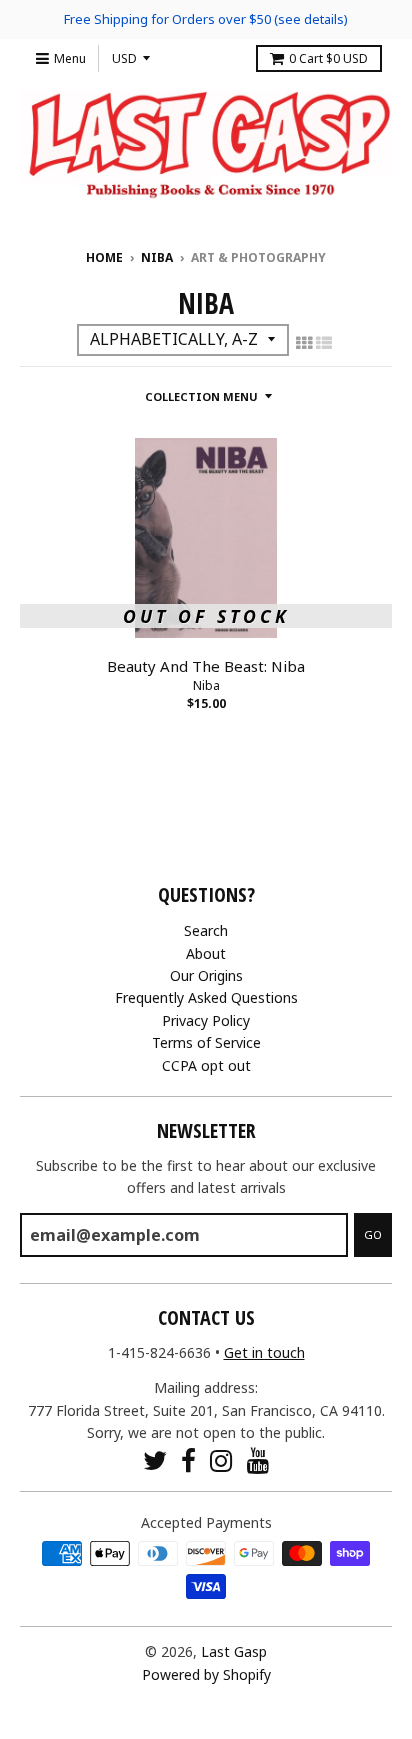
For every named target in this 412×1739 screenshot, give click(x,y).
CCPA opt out (206, 1065)
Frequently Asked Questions (206, 997)
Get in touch (264, 1352)
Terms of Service (206, 1042)
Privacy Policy (206, 1020)
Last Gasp (234, 1651)
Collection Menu (201, 396)
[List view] (324, 343)
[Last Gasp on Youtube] (258, 1460)
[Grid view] (304, 343)
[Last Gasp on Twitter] (155, 1460)
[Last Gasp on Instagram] (221, 1460)
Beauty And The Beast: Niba (206, 666)
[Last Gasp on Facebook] (188, 1460)
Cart (328, 58)
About (206, 953)
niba (157, 257)
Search (206, 930)
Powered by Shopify (206, 1674)
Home (104, 257)
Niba (206, 685)
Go (373, 1234)
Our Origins (206, 975)
